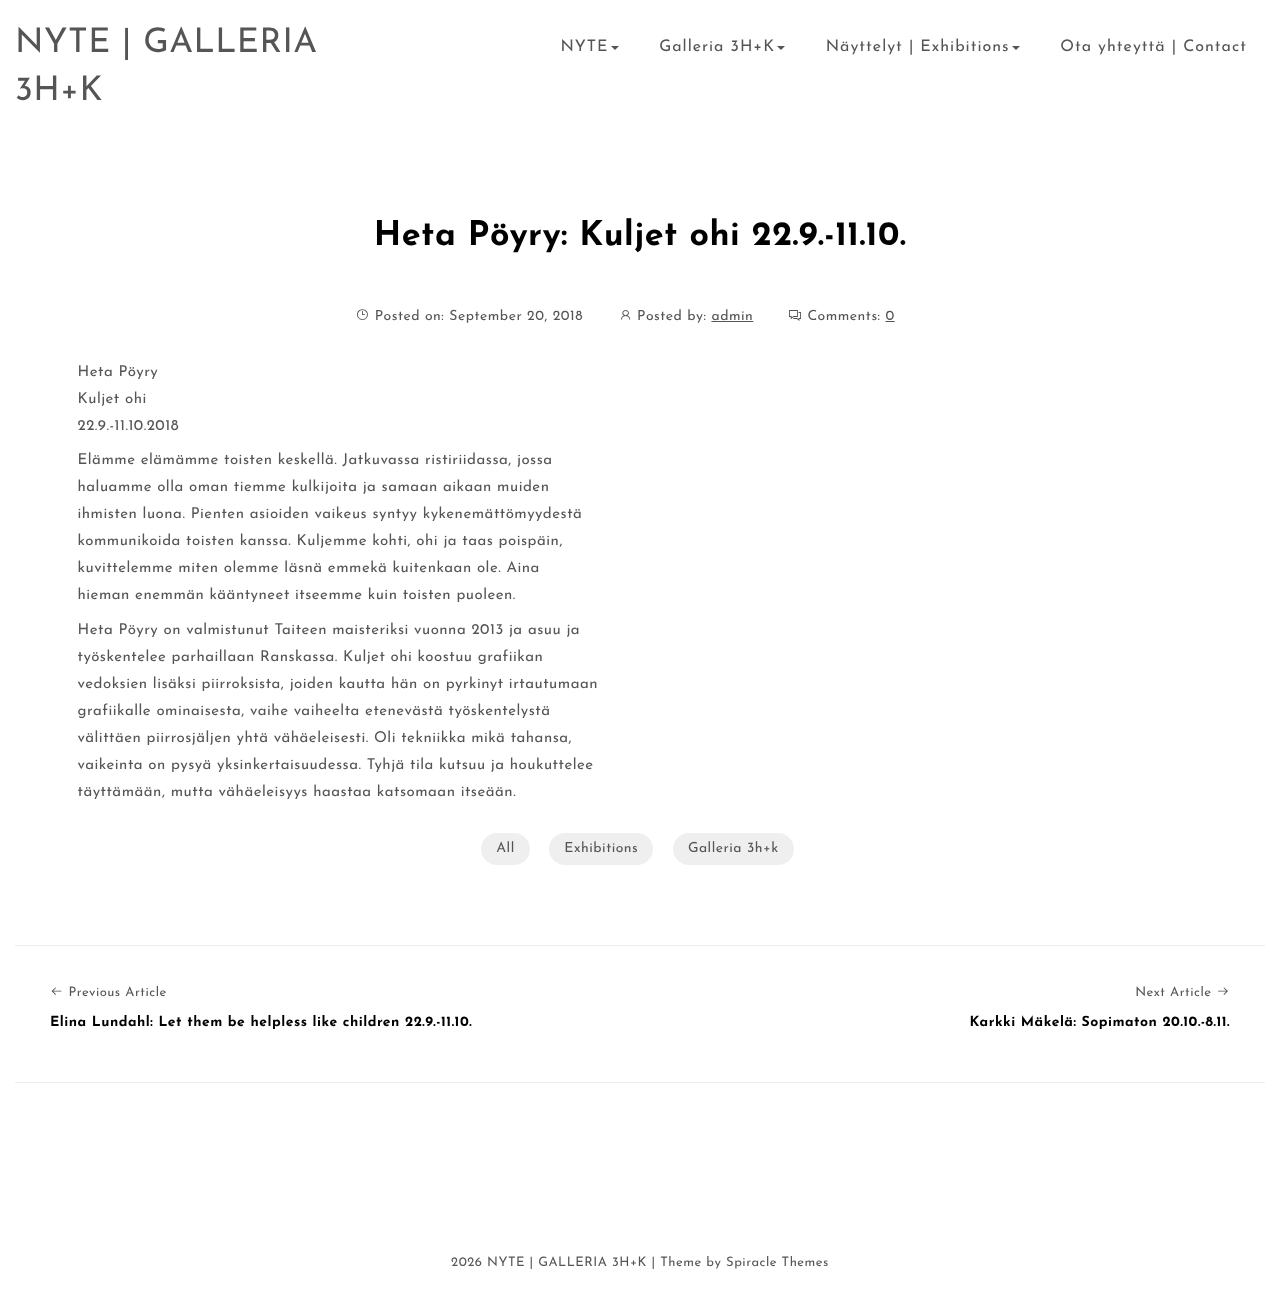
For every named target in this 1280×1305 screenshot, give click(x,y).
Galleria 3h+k (733, 848)
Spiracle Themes (777, 1263)
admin (732, 316)
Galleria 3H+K (717, 47)
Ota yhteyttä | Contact (1153, 47)
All (505, 848)
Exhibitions (601, 848)
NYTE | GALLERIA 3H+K (166, 67)
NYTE (584, 47)
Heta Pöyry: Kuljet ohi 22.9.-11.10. (640, 236)
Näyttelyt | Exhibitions (918, 47)
